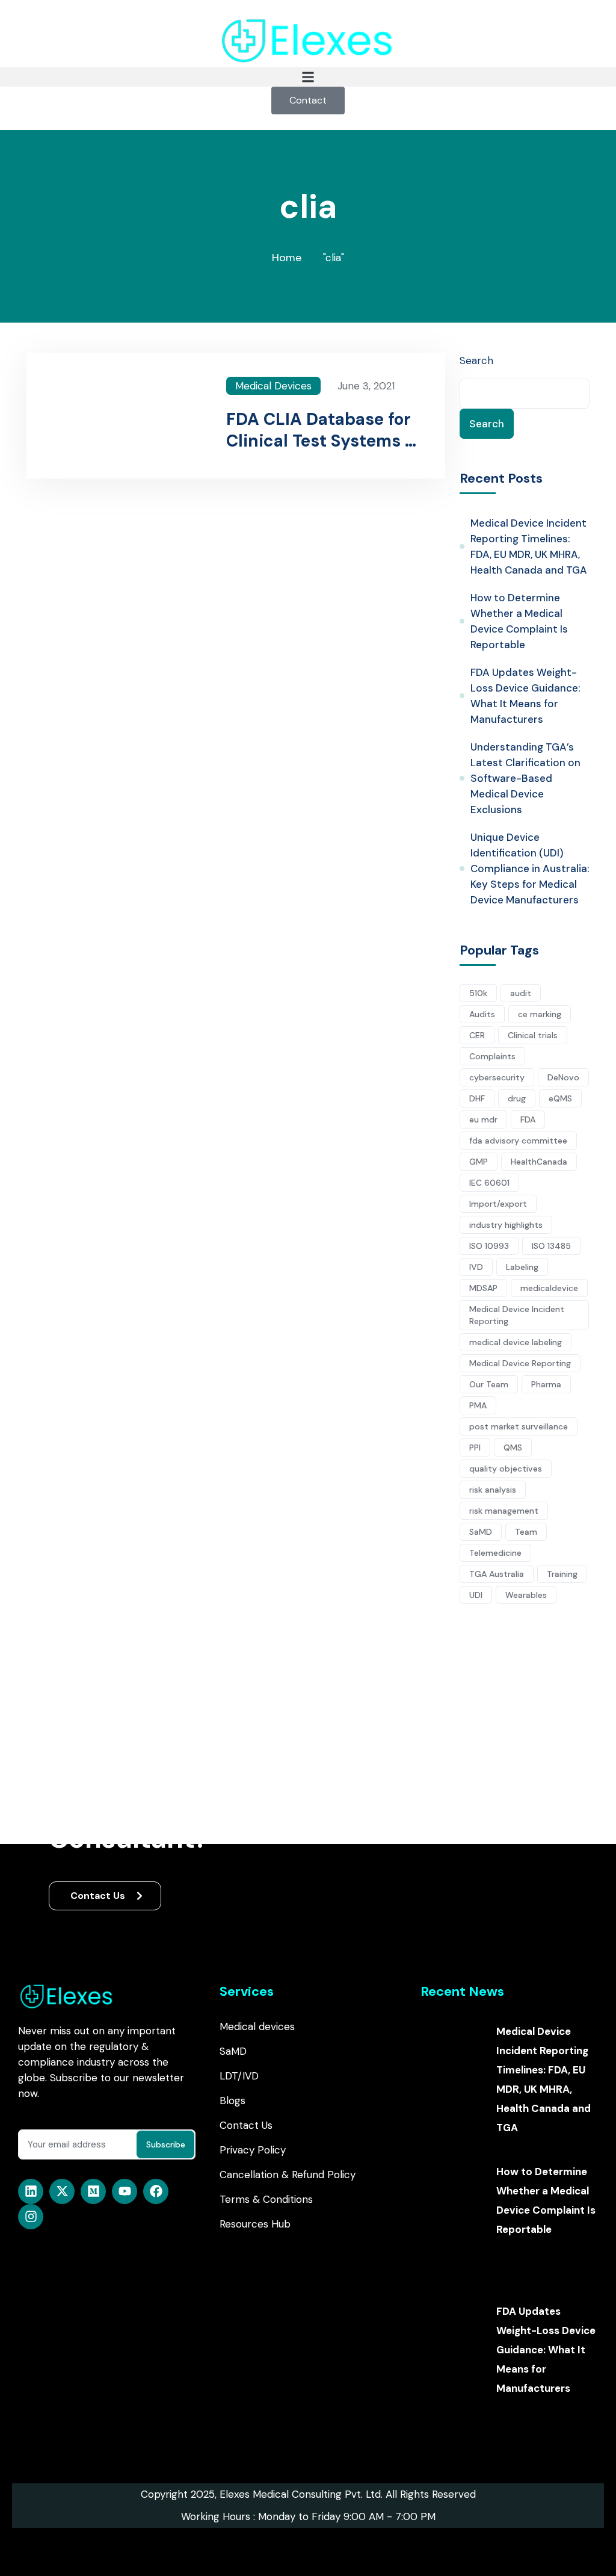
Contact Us (99, 1896)
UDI (476, 1595)
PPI (475, 1447)
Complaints (492, 1056)
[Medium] (93, 2191)
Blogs (233, 2101)
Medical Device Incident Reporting (517, 1315)
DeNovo (563, 1077)
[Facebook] (156, 2191)
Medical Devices (273, 386)
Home (287, 258)
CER (477, 1035)
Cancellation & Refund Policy (288, 2175)
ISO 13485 (551, 1246)
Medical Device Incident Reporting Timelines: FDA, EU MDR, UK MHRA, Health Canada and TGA (529, 546)
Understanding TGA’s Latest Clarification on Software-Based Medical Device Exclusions (525, 778)
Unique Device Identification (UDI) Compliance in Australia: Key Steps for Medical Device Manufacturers (530, 868)
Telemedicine (495, 1553)
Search (476, 361)
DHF (477, 1098)
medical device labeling (516, 1342)
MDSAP (483, 1288)
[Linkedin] (31, 2191)
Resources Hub (255, 2224)
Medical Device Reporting (520, 1363)
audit (521, 993)
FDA (528, 1119)
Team (526, 1532)
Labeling (522, 1267)
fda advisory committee (518, 1141)
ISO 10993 (489, 1246)
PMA (478, 1405)
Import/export (498, 1204)
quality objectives (506, 1469)
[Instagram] (31, 2217)
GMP (479, 1162)
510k (478, 993)
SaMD (481, 1532)
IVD (476, 1267)
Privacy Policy (253, 2150)
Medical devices (257, 2026)
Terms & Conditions (266, 2199)
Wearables (526, 1595)
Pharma (546, 1384)
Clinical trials (533, 1035)
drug (517, 1098)
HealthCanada (539, 1162)
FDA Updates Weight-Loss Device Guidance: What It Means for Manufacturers (525, 696)
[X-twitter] (62, 2191)
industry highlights (506, 1225)
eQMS (560, 1098)
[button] (308, 77)
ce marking (540, 1014)
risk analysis (493, 1490)
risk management (504, 1511)
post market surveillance (519, 1426)
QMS (513, 1447)
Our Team (489, 1384)
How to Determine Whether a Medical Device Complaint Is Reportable (519, 621)
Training (562, 1574)
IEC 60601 (489, 1183)
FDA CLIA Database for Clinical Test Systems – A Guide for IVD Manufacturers (321, 430)
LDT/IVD (239, 2076)
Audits (482, 1014)
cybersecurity (497, 1077)
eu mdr (483, 1119)
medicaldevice (549, 1288)
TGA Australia (497, 1574)
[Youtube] (125, 2191)
